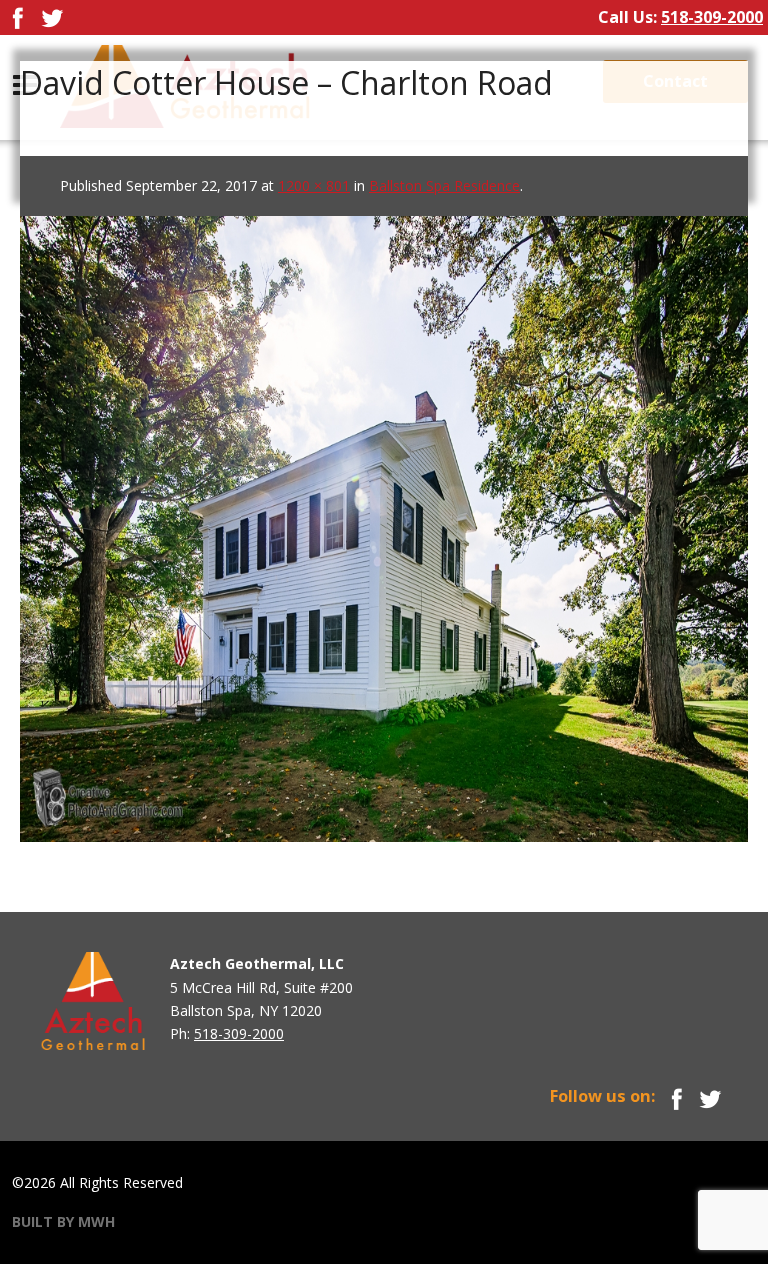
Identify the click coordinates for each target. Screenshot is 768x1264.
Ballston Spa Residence (444, 185)
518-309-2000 (712, 17)
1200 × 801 (314, 185)
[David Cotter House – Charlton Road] (384, 520)
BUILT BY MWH (63, 1221)
